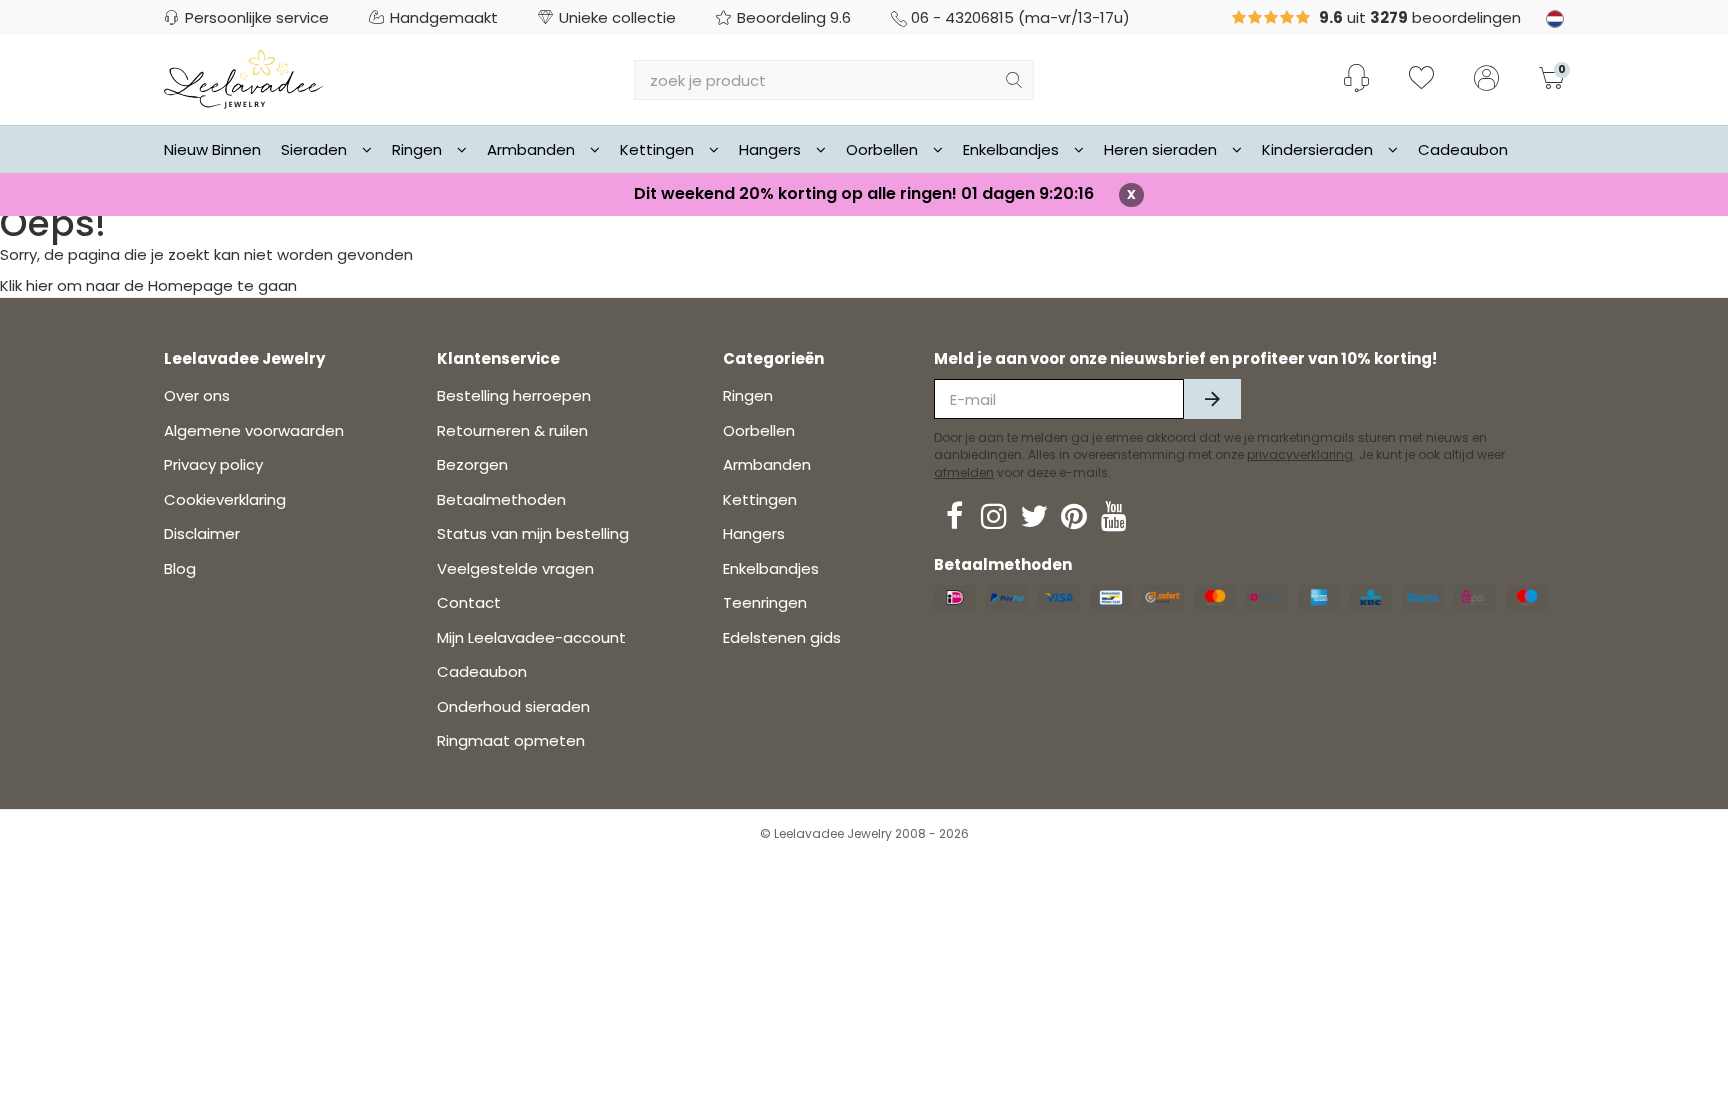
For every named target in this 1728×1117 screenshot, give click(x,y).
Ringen (417, 149)
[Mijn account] (1486, 80)
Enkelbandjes (1011, 149)
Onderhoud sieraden (513, 706)
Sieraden (314, 149)
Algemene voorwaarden (254, 430)
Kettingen (657, 149)
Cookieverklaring (225, 499)
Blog (180, 568)
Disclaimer (202, 533)
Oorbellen (882, 149)
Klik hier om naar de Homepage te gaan (148, 285)
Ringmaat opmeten (511, 740)
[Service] (1356, 78)
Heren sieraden (1160, 149)
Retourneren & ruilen (512, 430)
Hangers (770, 149)
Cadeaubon (1463, 149)
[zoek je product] (1014, 80)
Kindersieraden (1317, 149)
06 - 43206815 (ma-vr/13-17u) (1020, 17)
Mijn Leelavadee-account (531, 637)
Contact (469, 602)
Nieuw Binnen (212, 149)
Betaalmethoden (501, 499)
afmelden (964, 472)
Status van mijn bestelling (533, 533)
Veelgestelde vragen (515, 568)
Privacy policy (213, 464)
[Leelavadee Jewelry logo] (243, 78)
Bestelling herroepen (514, 395)
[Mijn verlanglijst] (1421, 80)
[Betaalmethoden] (955, 597)
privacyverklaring (1300, 454)
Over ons (197, 395)
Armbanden (531, 149)
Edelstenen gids (782, 637)
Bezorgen (472, 464)
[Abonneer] (1212, 399)
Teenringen (765, 602)
